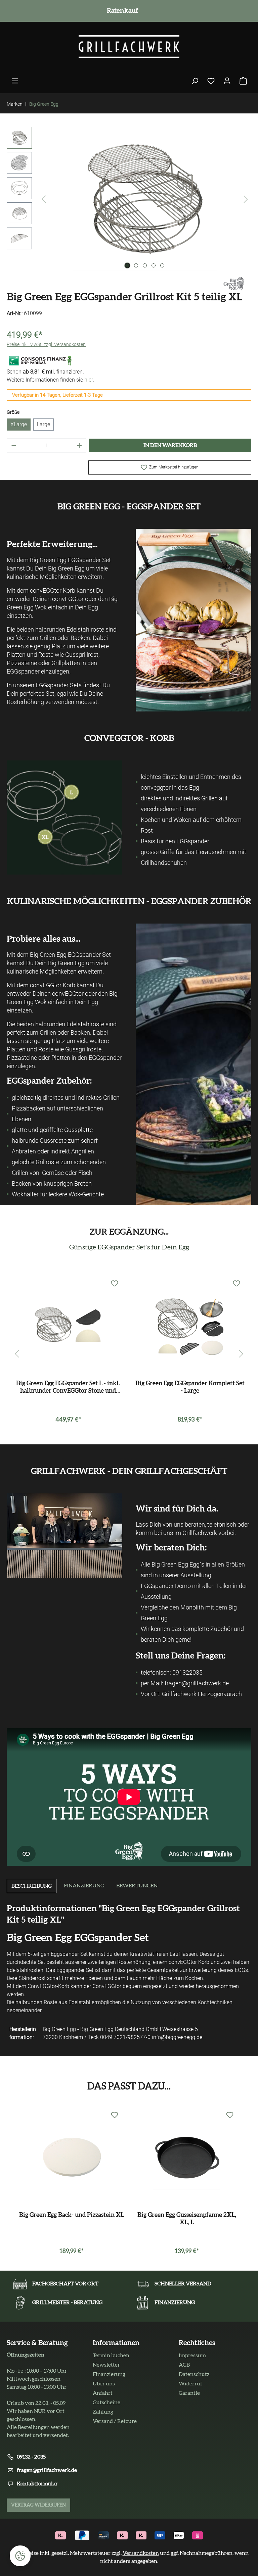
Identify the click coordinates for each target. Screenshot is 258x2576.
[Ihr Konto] (227, 81)
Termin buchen (111, 2356)
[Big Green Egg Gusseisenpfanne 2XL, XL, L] (187, 2156)
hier (89, 380)
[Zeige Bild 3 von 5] (145, 265)
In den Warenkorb (170, 445)
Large (44, 424)
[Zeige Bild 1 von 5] (127, 265)
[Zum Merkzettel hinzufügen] (115, 1284)
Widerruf (190, 2384)
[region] (129, 199)
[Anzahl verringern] (14, 445)
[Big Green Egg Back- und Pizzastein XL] (71, 2156)
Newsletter (106, 2365)
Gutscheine (106, 2402)
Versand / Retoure (115, 2421)
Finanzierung (109, 2374)
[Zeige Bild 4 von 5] (154, 265)
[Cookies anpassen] (20, 2556)
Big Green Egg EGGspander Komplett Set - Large (190, 1387)
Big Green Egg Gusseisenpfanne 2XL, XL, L (187, 2219)
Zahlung (103, 2412)
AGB (184, 2365)
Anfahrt (103, 2393)
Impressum (192, 2356)
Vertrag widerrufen (38, 2505)
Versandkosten (141, 2553)
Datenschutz (194, 2374)
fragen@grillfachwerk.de (47, 2470)
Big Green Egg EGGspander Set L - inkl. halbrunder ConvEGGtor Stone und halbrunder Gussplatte (68, 1388)
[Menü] (15, 81)
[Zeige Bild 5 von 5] (162, 265)
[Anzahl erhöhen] (80, 445)
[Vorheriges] (44, 199)
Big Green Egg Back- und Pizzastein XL (72, 2215)
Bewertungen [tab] (137, 1886)
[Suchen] (195, 81)
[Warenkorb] (243, 81)
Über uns (104, 2384)
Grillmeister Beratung (121, 11)
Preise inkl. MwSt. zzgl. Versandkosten (46, 344)
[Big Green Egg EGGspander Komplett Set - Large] (190, 1325)
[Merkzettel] (211, 81)
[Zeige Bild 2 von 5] (136, 265)
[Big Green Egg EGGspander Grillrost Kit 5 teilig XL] (145, 199)
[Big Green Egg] (234, 283)
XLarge (19, 424)
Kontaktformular (37, 2484)
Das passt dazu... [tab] (129, 2086)
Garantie (189, 2393)
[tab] (32, 1886)
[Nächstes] (246, 199)
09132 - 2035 (31, 2457)
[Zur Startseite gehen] (129, 47)
